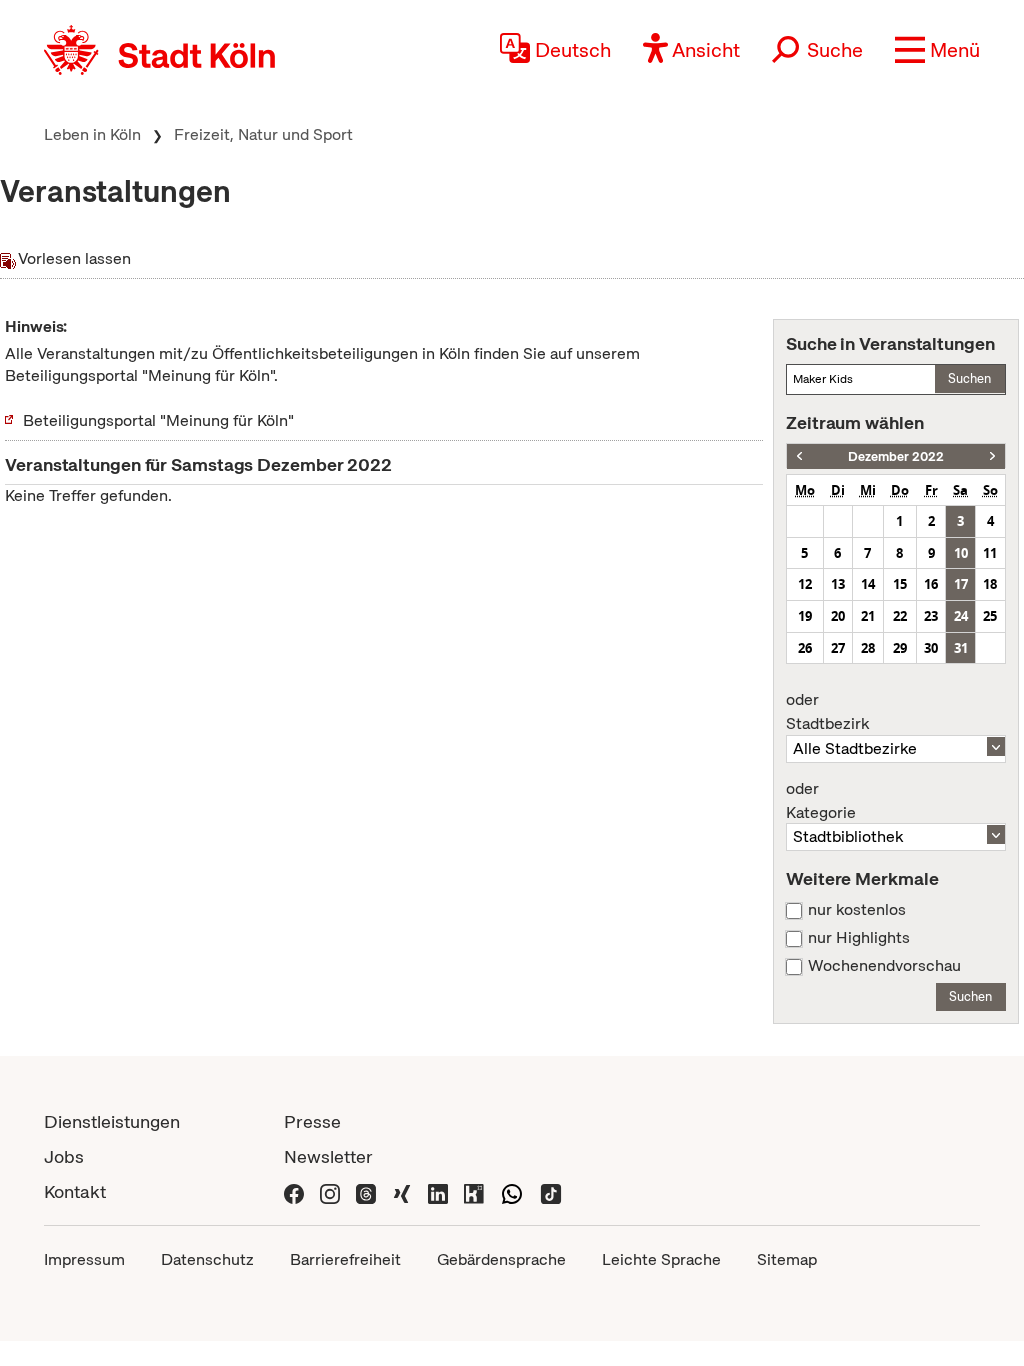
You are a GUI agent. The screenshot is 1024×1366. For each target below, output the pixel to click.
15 (900, 584)
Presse (312, 1121)
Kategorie (821, 801)
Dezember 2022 (896, 456)
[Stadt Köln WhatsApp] (512, 1191)
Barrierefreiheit (345, 1259)
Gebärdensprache (501, 1259)
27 (838, 648)
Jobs (64, 1156)
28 (868, 648)
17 (961, 584)
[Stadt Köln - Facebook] (294, 1191)
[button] (937, 50)
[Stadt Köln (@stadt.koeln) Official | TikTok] (551, 1191)
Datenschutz (207, 1259)
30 (931, 648)
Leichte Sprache (661, 1259)
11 (990, 553)
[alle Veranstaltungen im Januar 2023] (992, 456)
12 (805, 584)
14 (868, 584)
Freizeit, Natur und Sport (263, 134)
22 (900, 616)
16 (931, 584)
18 (990, 584)
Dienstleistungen (112, 1121)
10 (961, 553)
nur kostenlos (857, 910)
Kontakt (75, 1191)
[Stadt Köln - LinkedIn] (438, 1191)
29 (900, 648)
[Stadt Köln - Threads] (366, 1191)
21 (868, 616)
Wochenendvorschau (884, 966)
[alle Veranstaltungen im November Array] (799, 456)
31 (961, 648)
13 (838, 584)
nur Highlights (859, 938)
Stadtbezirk (827, 712)
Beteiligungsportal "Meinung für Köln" (158, 420)
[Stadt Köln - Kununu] (474, 1191)
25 (990, 616)
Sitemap (787, 1259)
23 (931, 616)
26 (805, 648)
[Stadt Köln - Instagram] (330, 1191)
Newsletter (328, 1156)
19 (805, 616)
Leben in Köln (92, 134)
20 (838, 616)
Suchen (969, 378)
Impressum (84, 1259)
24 (961, 616)
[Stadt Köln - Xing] (402, 1191)
